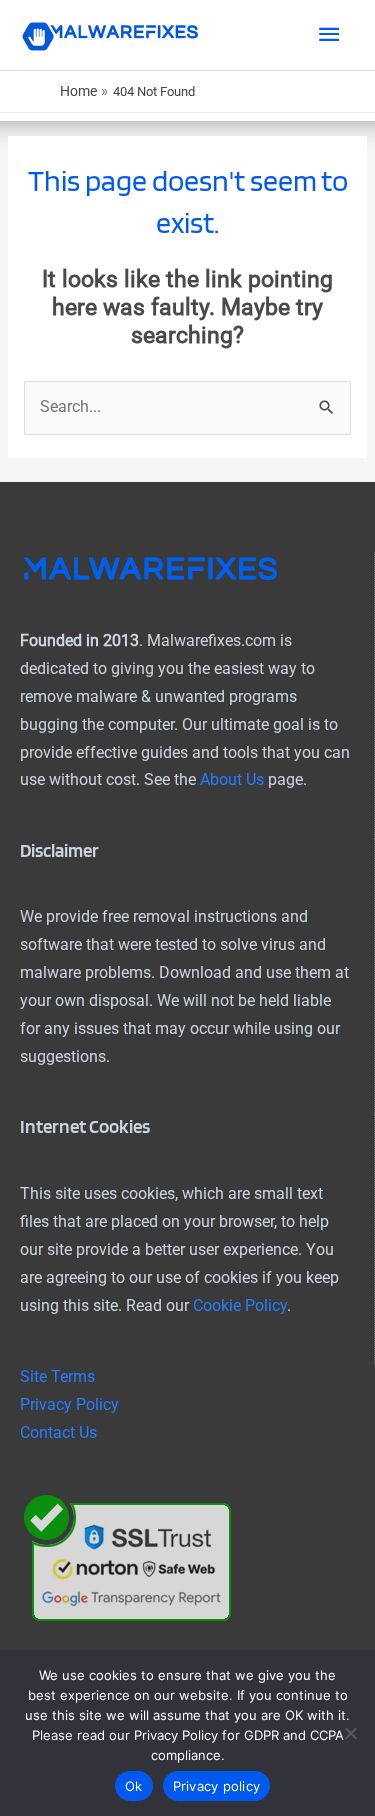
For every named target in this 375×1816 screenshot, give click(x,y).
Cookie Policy (240, 1306)
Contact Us (58, 1433)
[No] (350, 1733)
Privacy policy (217, 1786)
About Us (232, 780)
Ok (134, 1786)
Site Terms (57, 1377)
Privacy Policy (69, 1405)
